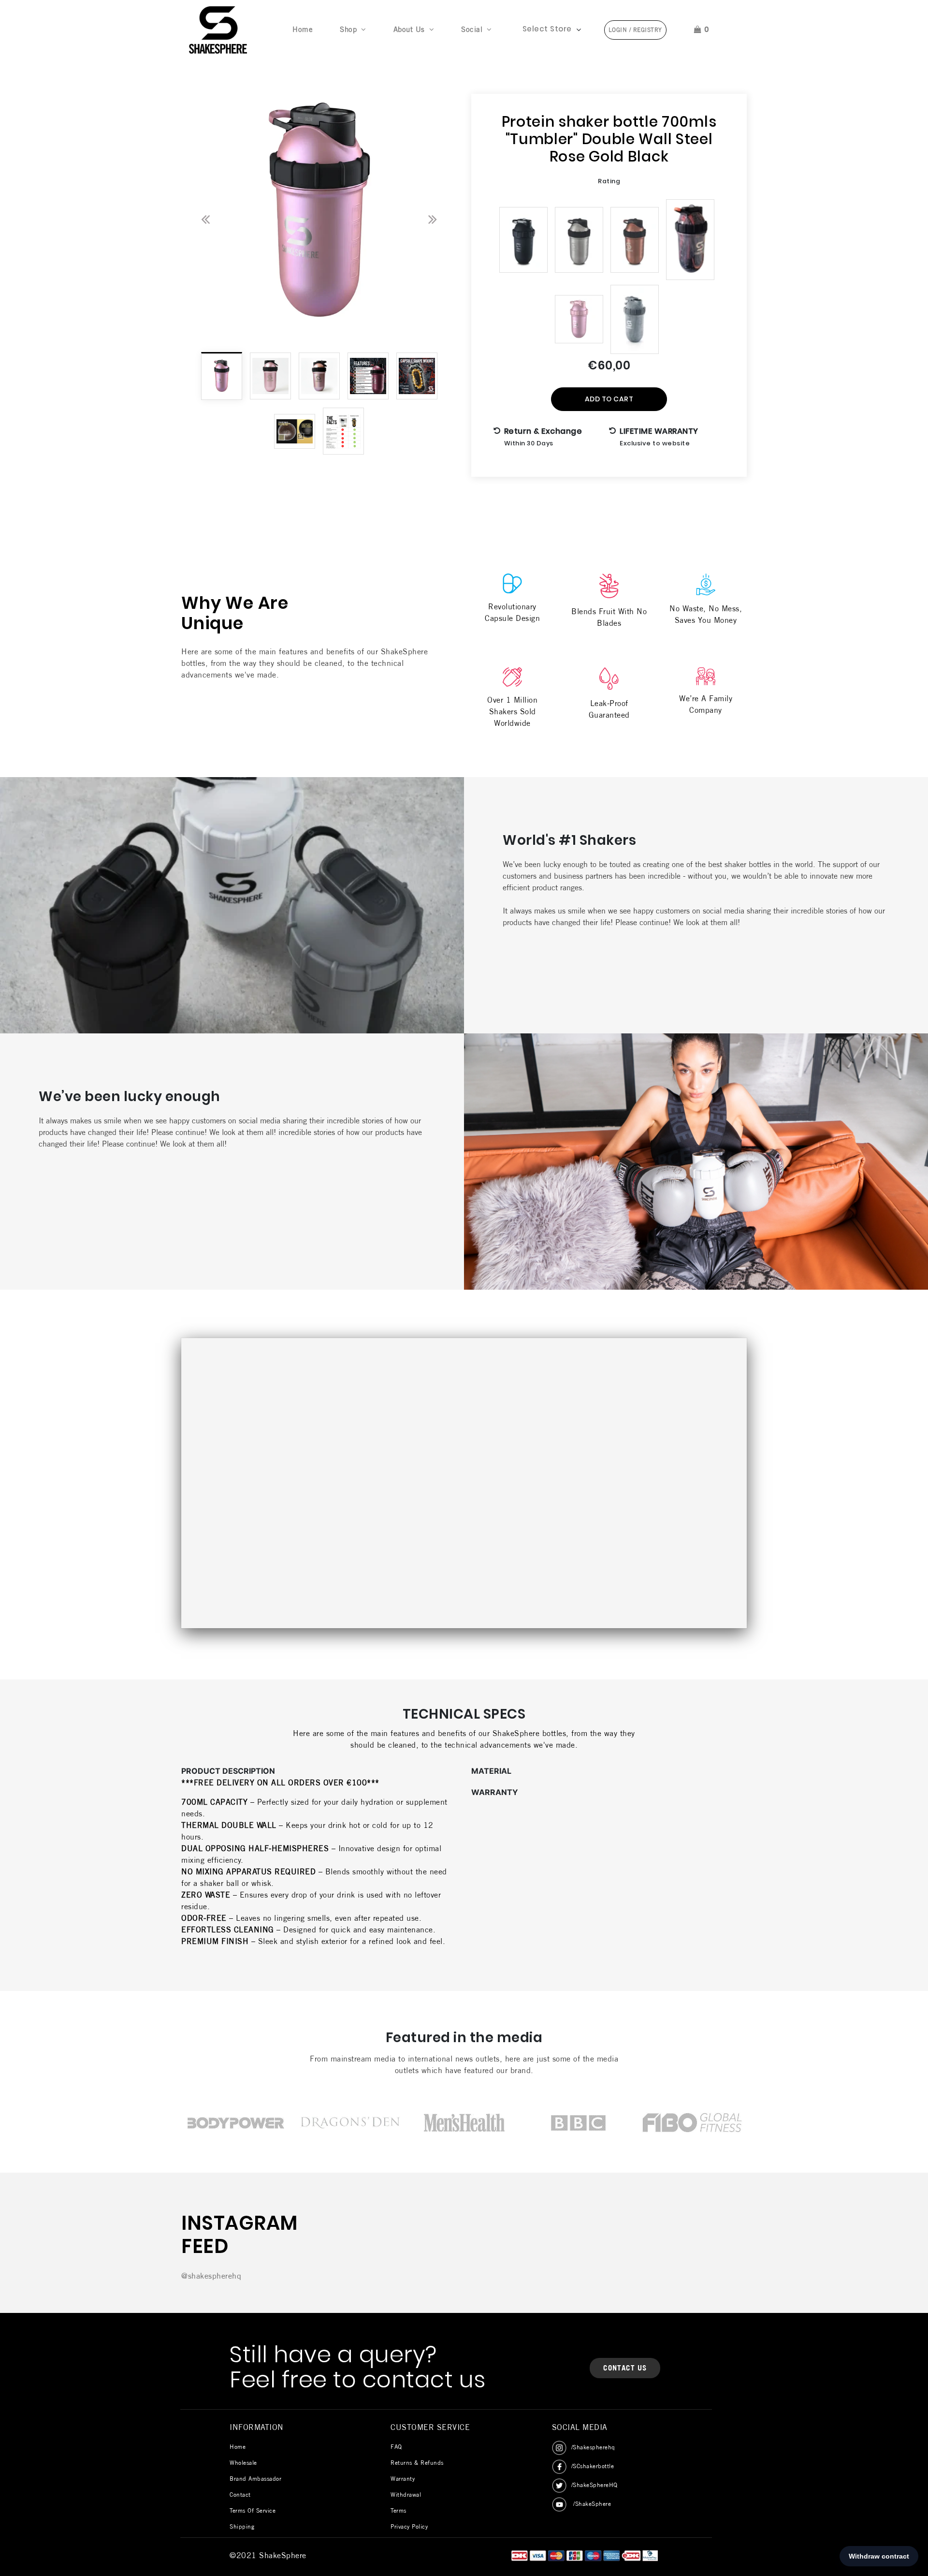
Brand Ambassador (255, 2479)
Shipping (242, 2526)
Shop (348, 29)
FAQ (396, 2447)
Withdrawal (406, 2495)
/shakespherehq (593, 2447)
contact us (625, 2368)
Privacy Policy (409, 2526)
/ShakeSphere (591, 2504)
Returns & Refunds (417, 2463)
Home (304, 29)
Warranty (403, 2479)
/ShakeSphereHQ (594, 2485)
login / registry (635, 30)
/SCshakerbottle (593, 2466)
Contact (240, 2495)
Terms (399, 2510)
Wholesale (243, 2463)
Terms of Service (253, 2510)
